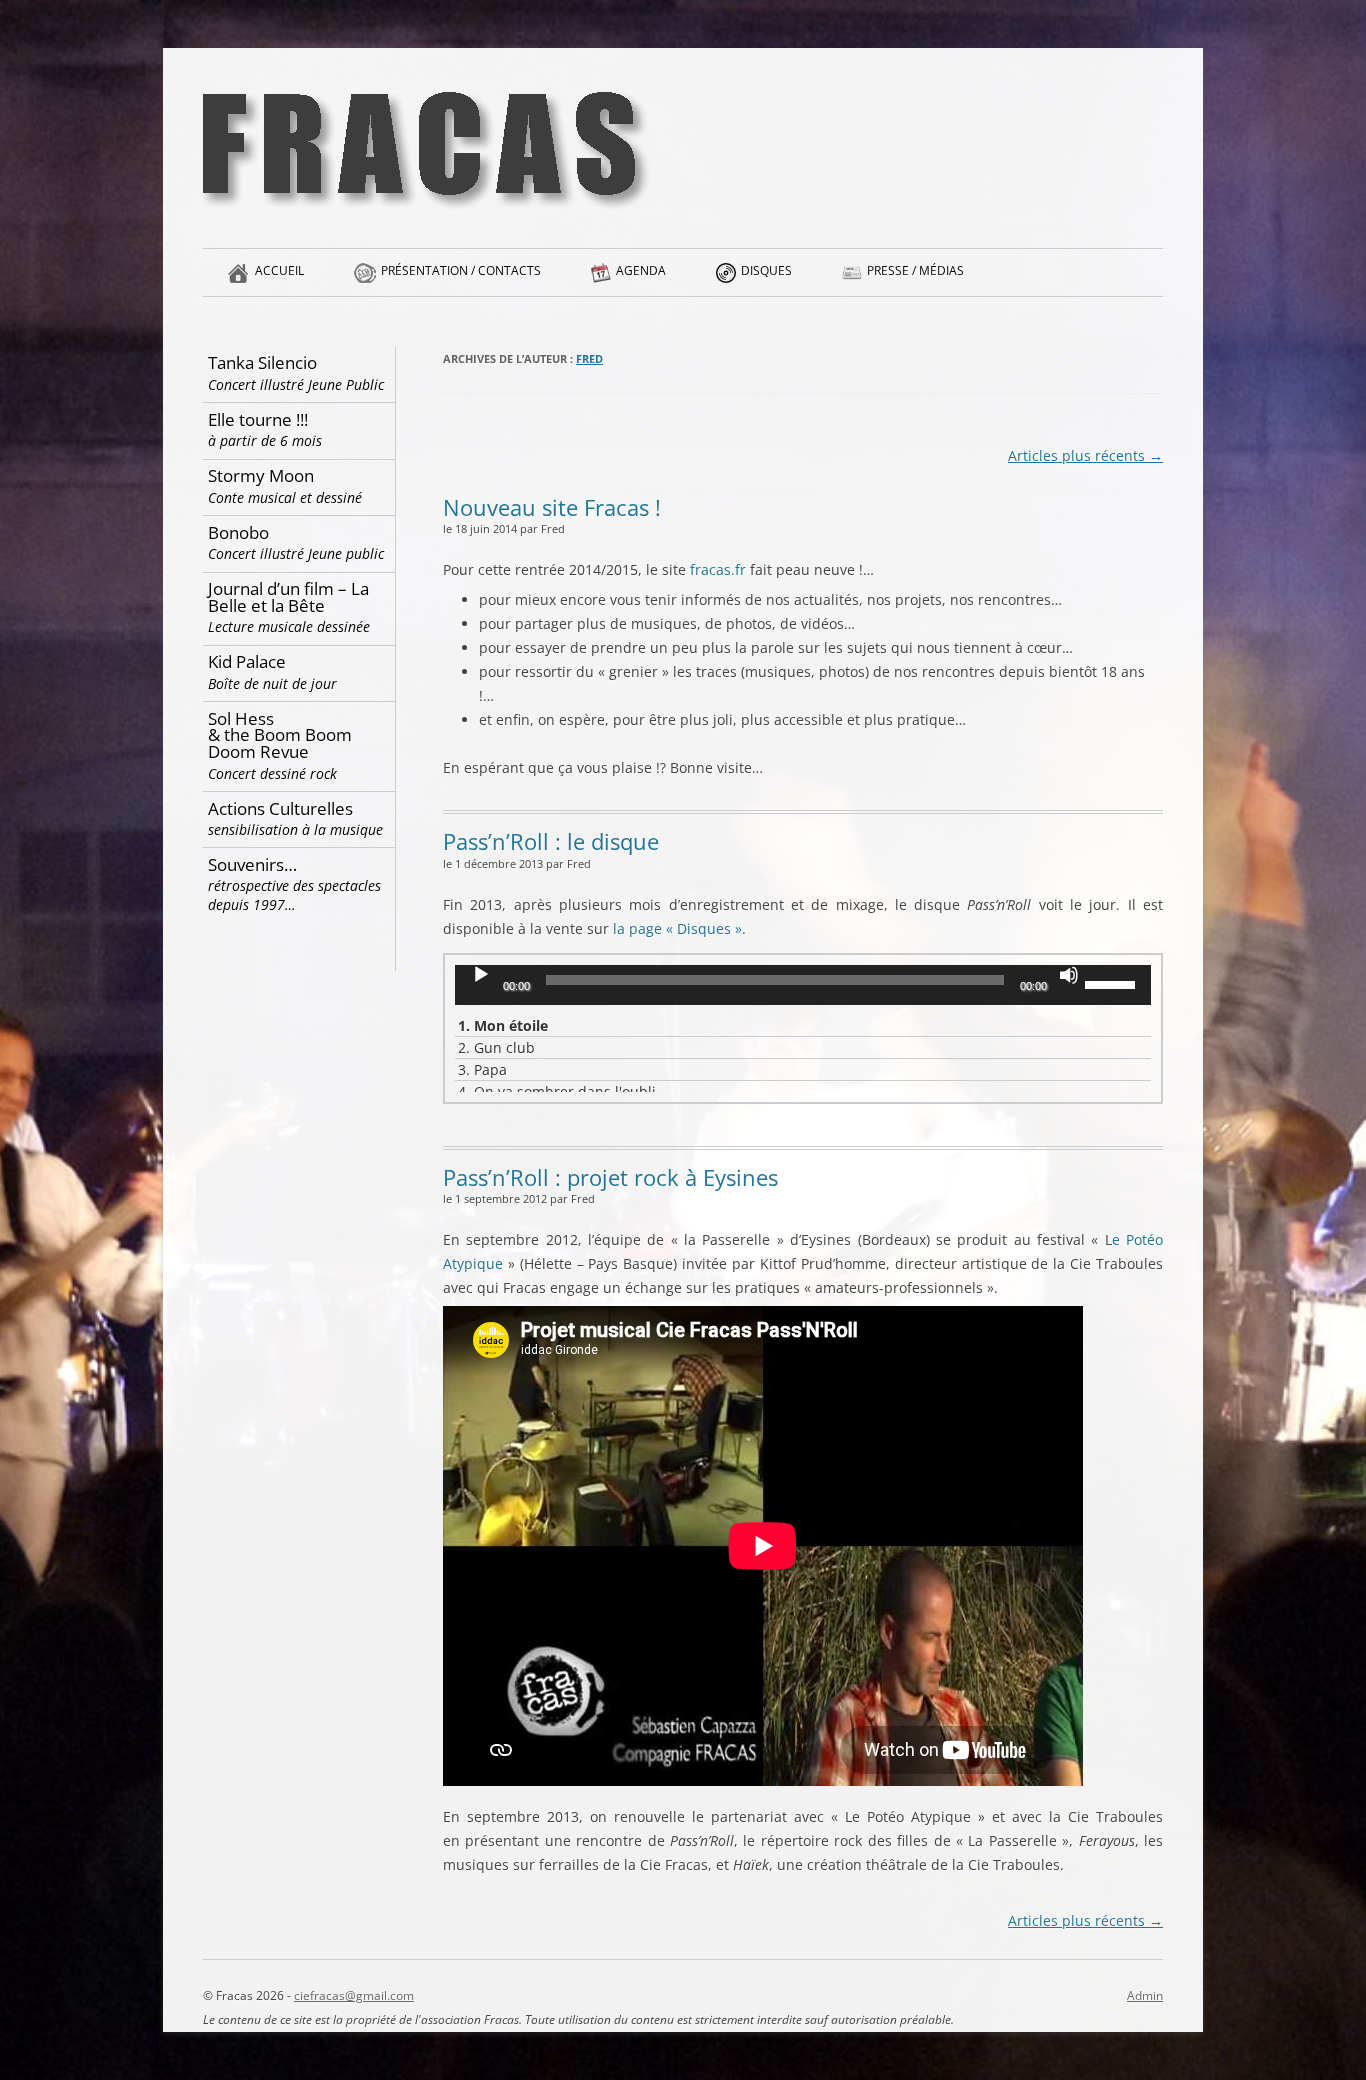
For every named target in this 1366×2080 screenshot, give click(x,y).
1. (503, 1025)
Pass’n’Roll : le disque (551, 841)
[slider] (1113, 983)
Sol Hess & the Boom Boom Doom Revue (280, 745)
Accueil (279, 270)
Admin (1145, 1995)
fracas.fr (718, 569)
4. (557, 1091)
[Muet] (1069, 975)
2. (496, 1047)
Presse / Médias (915, 270)
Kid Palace (272, 671)
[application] (803, 985)
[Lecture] (481, 975)
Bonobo (296, 542)
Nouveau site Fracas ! (552, 507)
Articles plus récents (1085, 455)
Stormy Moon (285, 485)
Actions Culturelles (295, 818)
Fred (589, 358)
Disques (766, 270)
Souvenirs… (294, 884)
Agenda (641, 270)
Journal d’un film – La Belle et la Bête (289, 606)
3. (482, 1069)
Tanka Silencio (296, 372)
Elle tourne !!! (265, 429)
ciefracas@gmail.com (354, 1995)
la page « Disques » (677, 928)
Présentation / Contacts (461, 270)
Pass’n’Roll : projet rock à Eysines (610, 1177)
